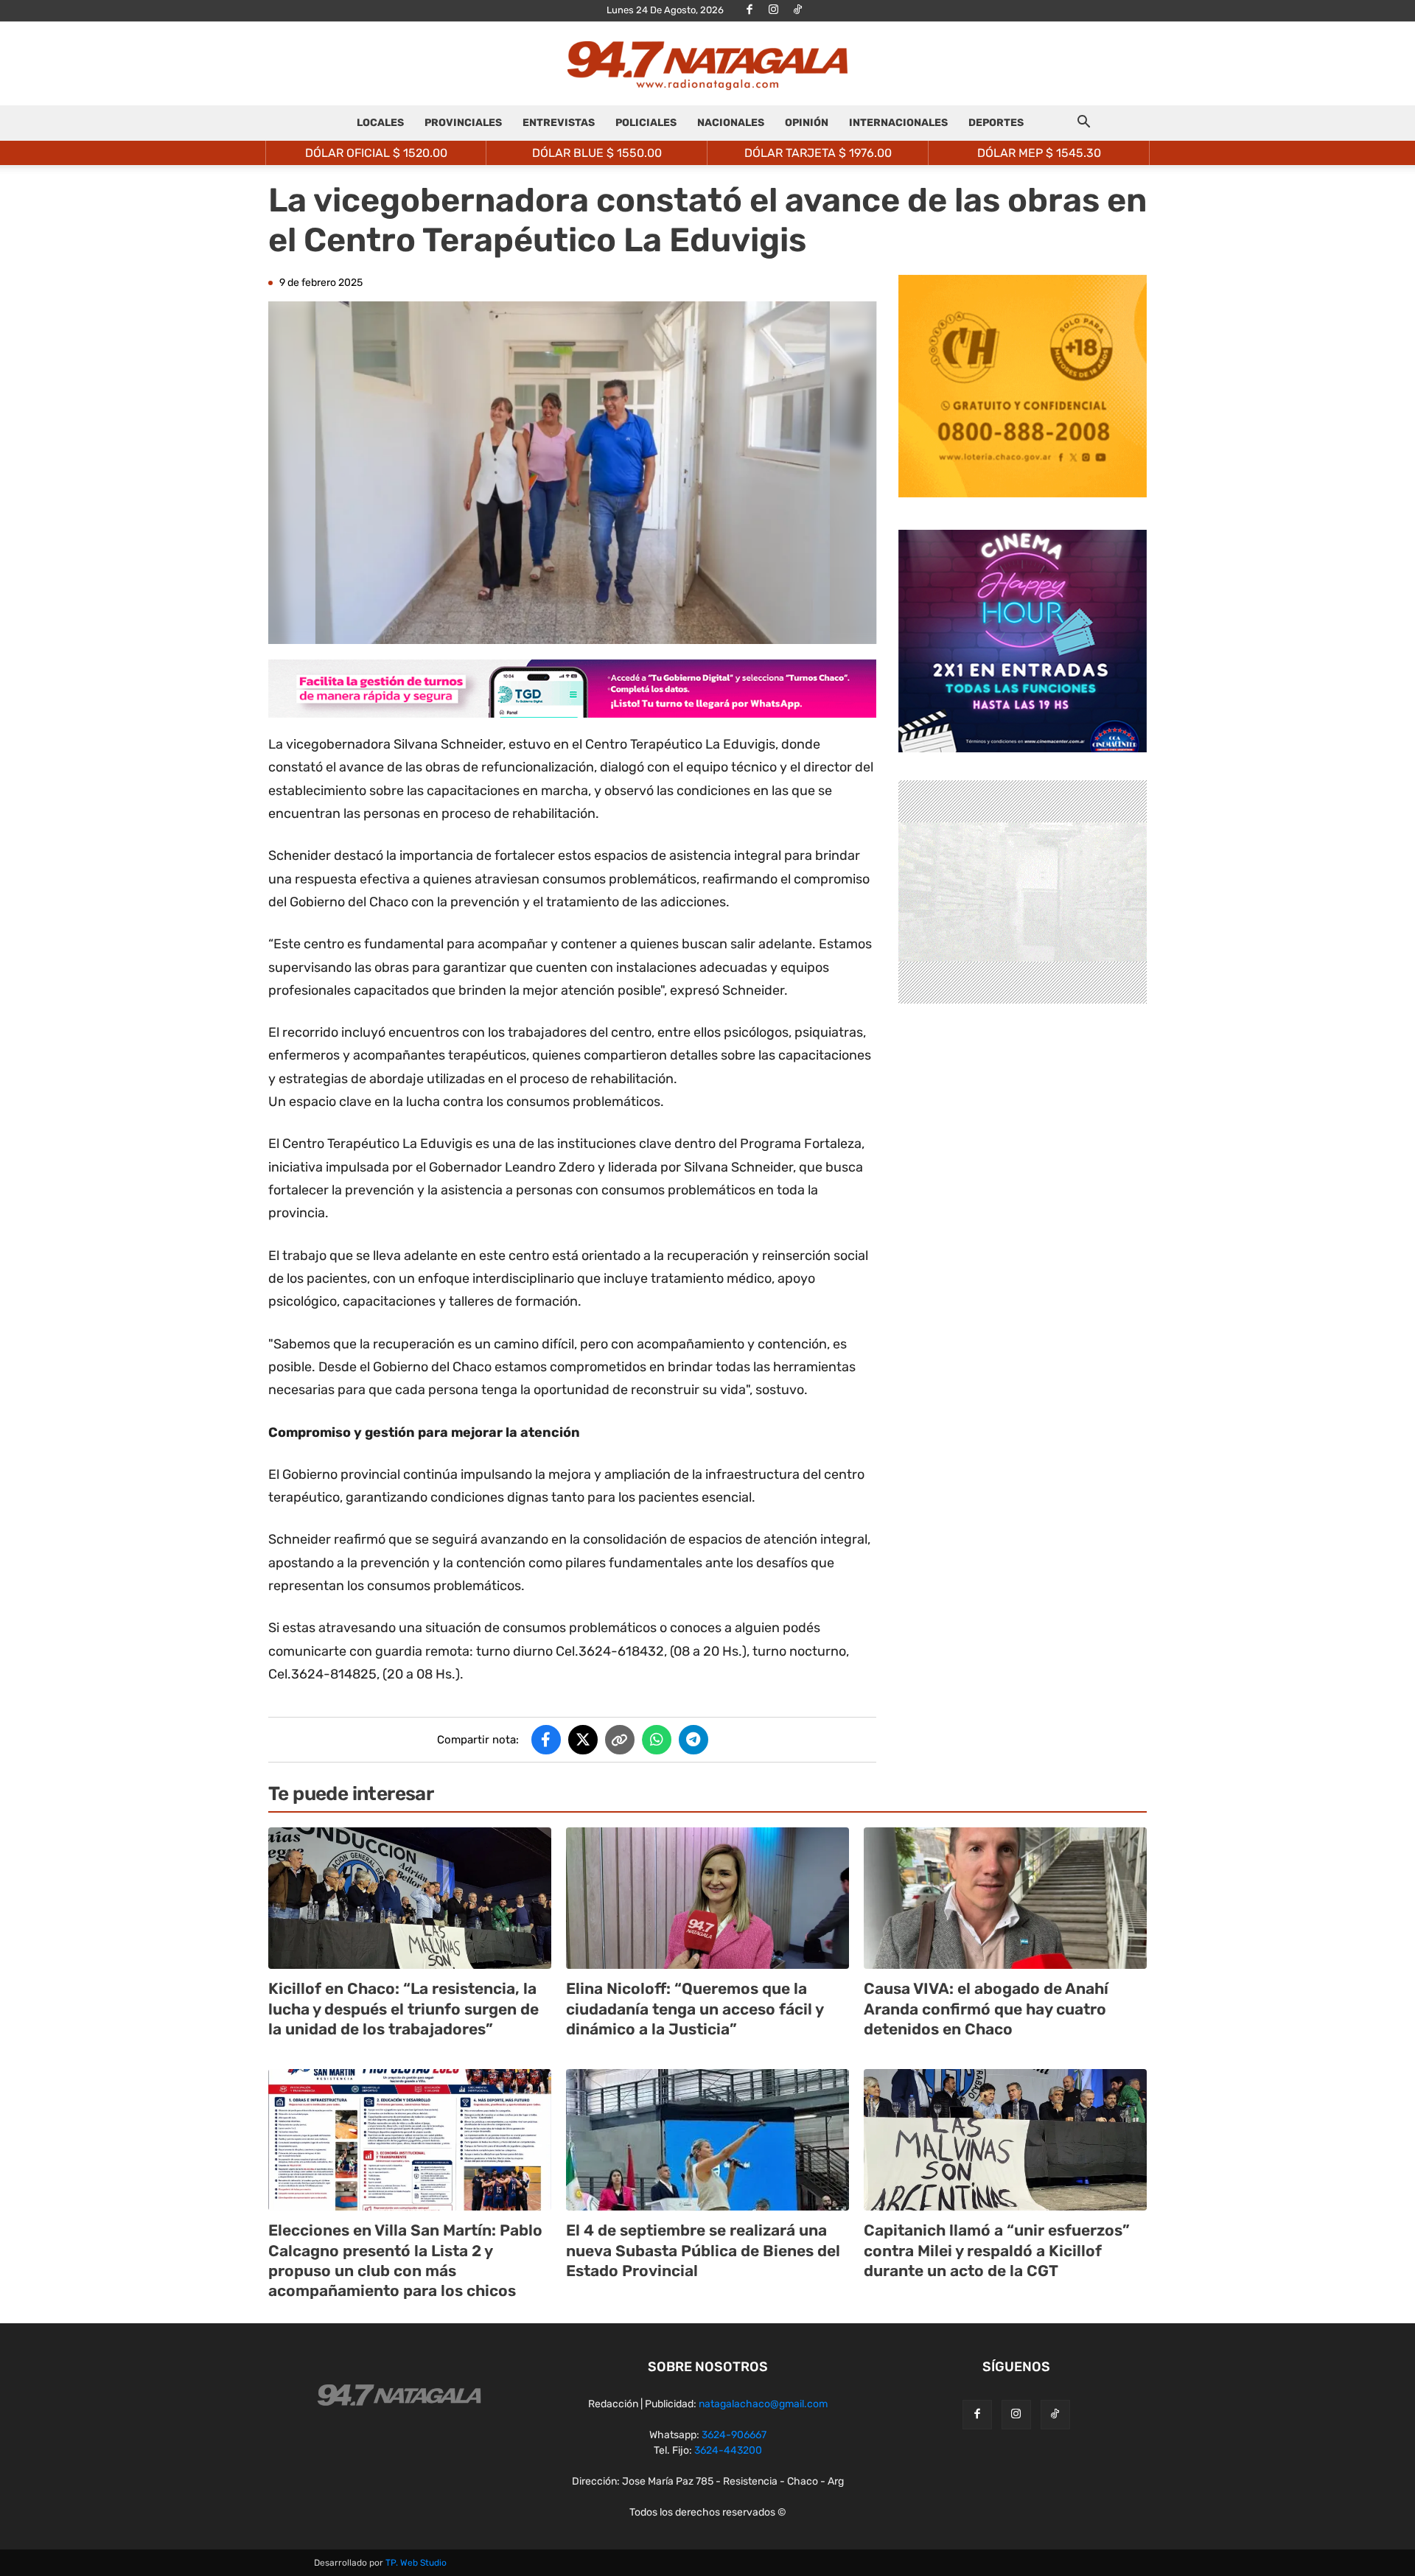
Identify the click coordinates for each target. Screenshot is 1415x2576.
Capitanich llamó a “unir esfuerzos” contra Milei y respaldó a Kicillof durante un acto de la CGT (997, 2250)
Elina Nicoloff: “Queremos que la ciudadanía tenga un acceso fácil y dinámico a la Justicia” (695, 2009)
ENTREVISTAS (559, 123)
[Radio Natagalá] (707, 64)
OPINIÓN (807, 123)
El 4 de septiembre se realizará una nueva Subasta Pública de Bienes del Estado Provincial (703, 2250)
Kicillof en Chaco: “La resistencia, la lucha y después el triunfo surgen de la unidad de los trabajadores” (403, 2009)
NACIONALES (731, 123)
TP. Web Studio (416, 2563)
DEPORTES (996, 123)
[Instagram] (774, 10)
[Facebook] (750, 10)
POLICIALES (646, 123)
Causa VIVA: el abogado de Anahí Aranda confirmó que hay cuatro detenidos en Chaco (986, 2009)
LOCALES (380, 123)
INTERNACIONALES (898, 123)
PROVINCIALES (463, 123)
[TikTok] (798, 10)
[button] (1083, 124)
